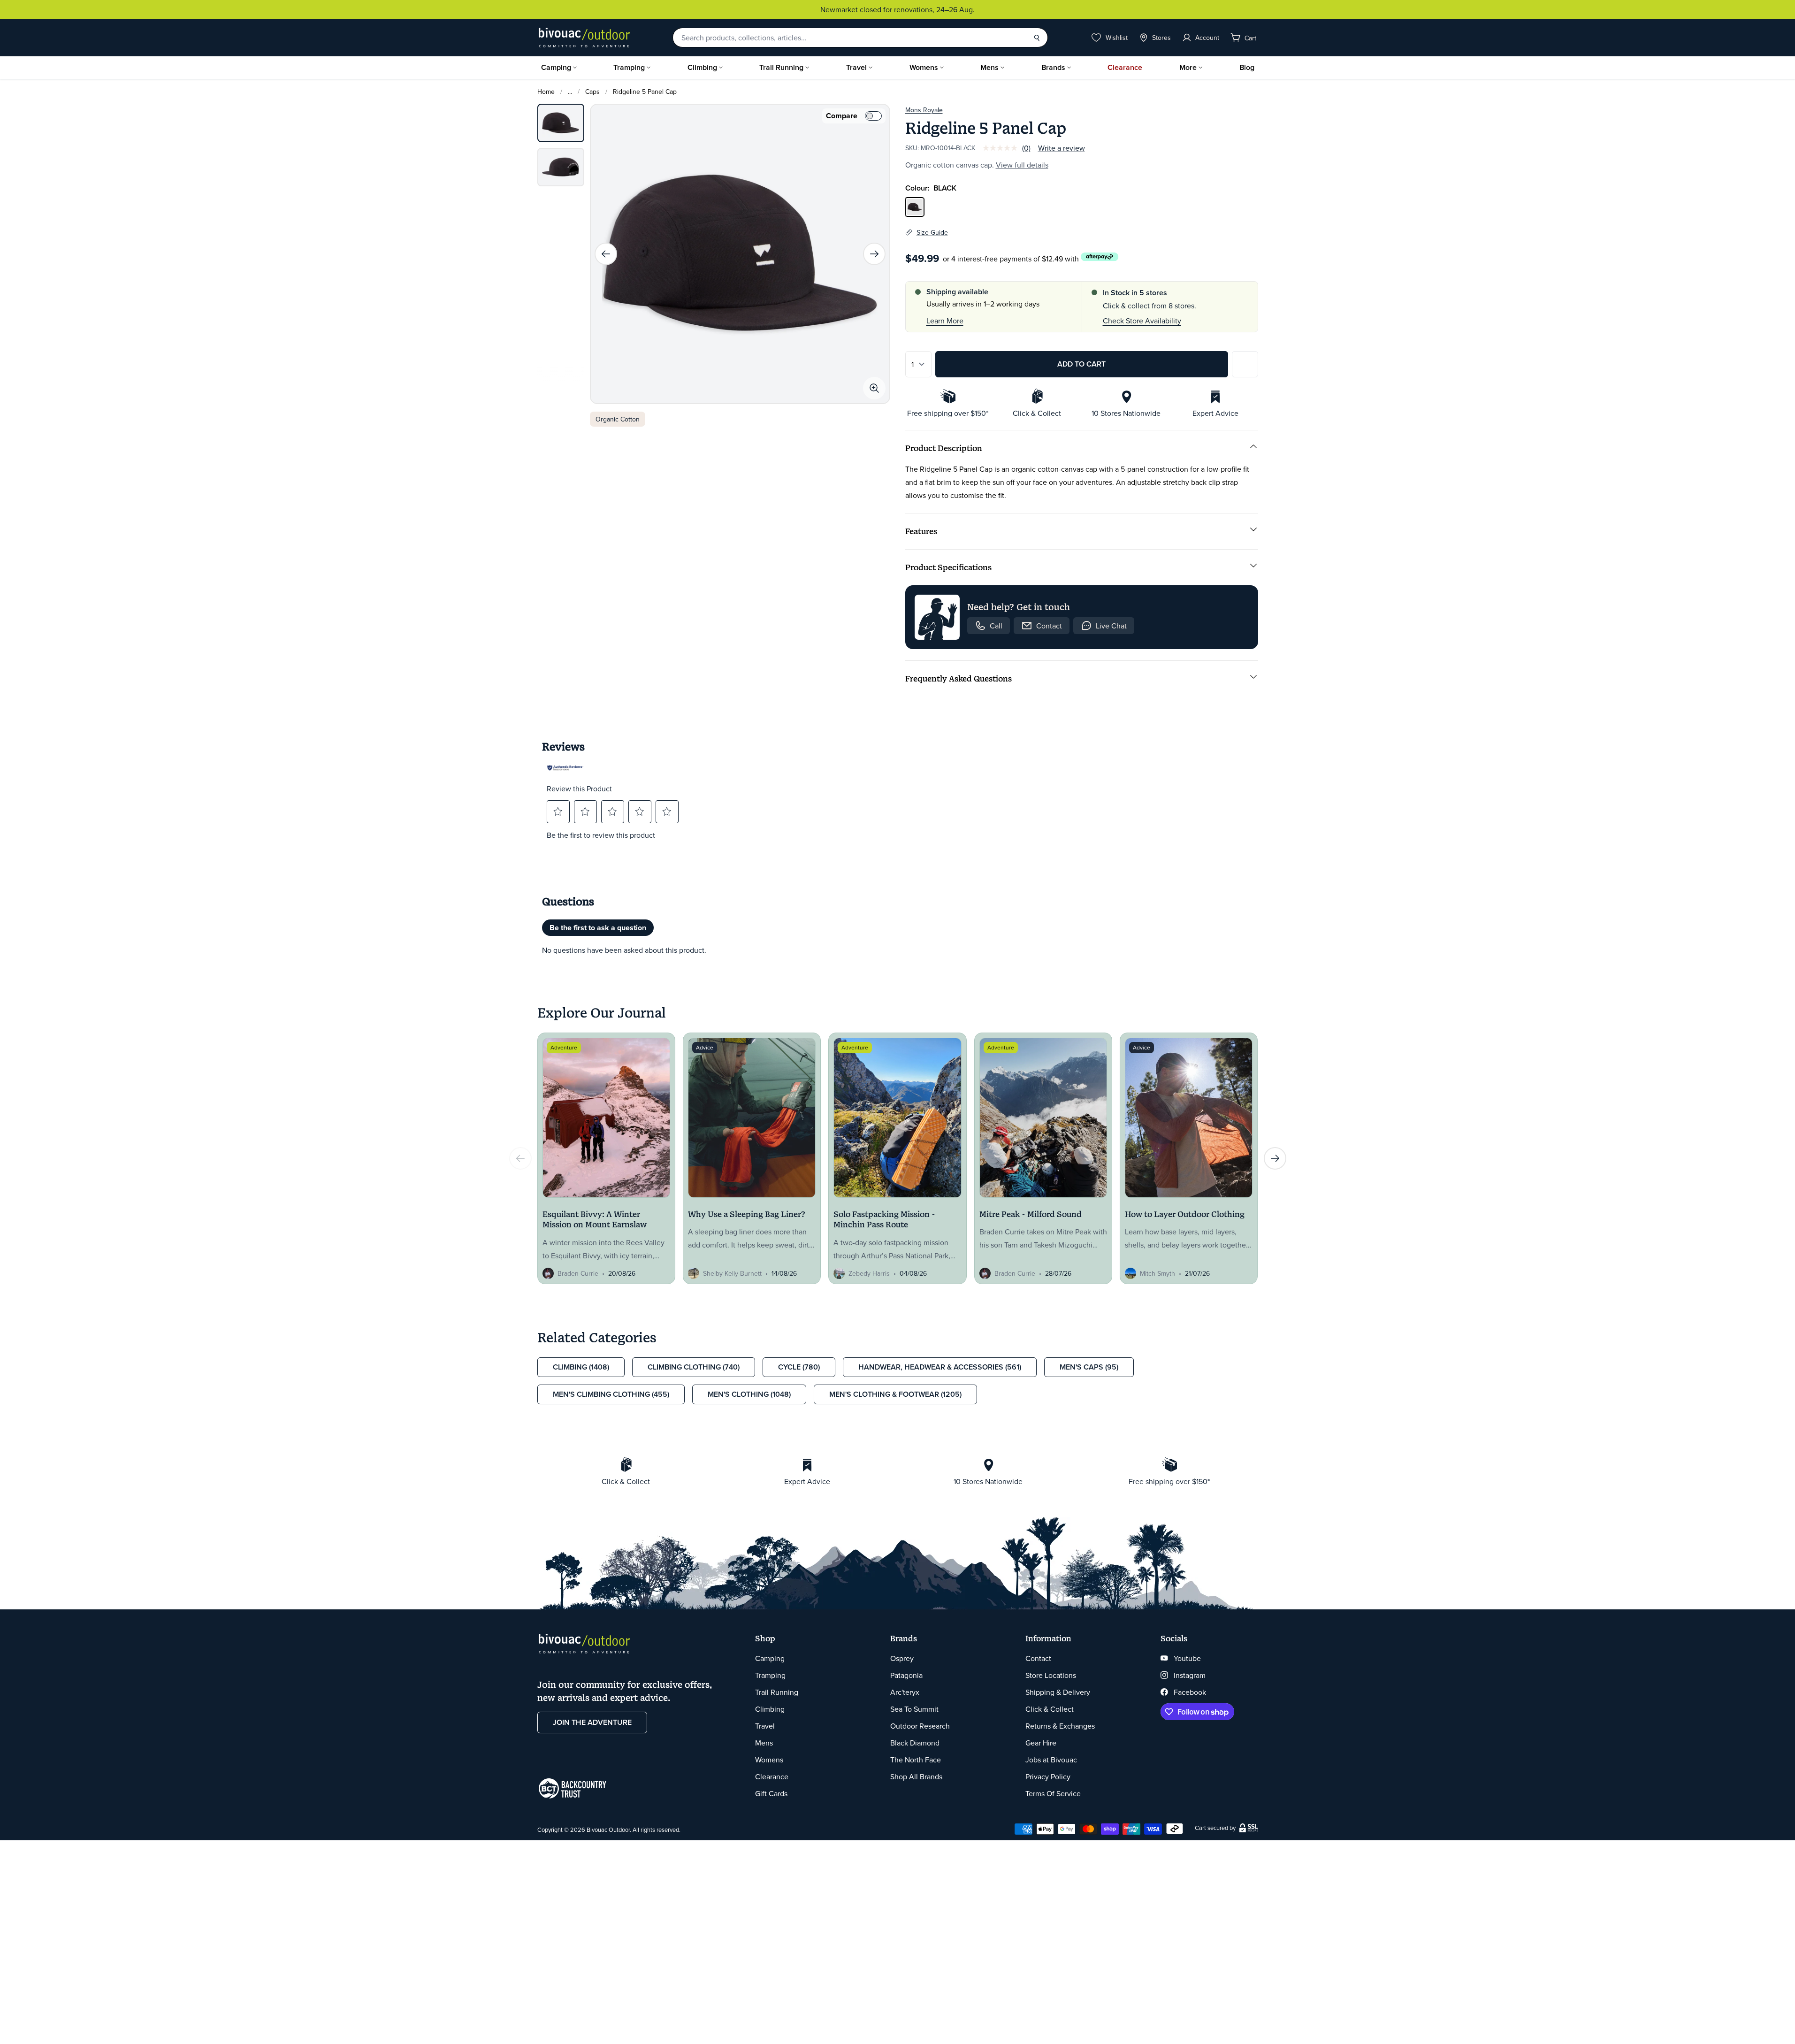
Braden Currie (578, 1273)
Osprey (902, 1658)
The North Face (916, 1760)
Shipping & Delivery (1058, 1692)
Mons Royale (924, 110)
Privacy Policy (1048, 1776)
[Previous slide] (606, 254)
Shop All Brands (916, 1776)
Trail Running (781, 67)
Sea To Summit (914, 1709)
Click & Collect (1050, 1709)
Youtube (1187, 1658)
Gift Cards (771, 1793)
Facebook (1190, 1692)
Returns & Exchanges (1060, 1726)
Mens (989, 67)
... (570, 92)
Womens (924, 67)
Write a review (1062, 148)
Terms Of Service (1053, 1793)
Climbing (702, 67)
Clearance (1125, 67)
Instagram (1190, 1675)
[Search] (1037, 38)
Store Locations (1051, 1675)
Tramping (629, 67)
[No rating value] (1002, 148)
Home (546, 92)
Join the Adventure (592, 1722)
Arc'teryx (905, 1692)
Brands (1053, 67)
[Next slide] (874, 254)
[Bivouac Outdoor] (584, 38)
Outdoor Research (920, 1726)
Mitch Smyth (1157, 1273)
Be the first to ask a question (598, 928)
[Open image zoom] (874, 388)
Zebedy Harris (869, 1273)
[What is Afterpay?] (1100, 257)
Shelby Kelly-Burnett (732, 1273)
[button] (558, 811)
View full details (1022, 165)
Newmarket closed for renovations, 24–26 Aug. (897, 9)
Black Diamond (915, 1743)
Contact (1038, 1658)
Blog (1247, 67)
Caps (592, 92)
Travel (856, 67)
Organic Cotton (618, 419)
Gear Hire (1041, 1743)
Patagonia (906, 1675)
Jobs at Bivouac (1051, 1760)
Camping (556, 67)
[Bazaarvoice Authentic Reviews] (565, 768)
